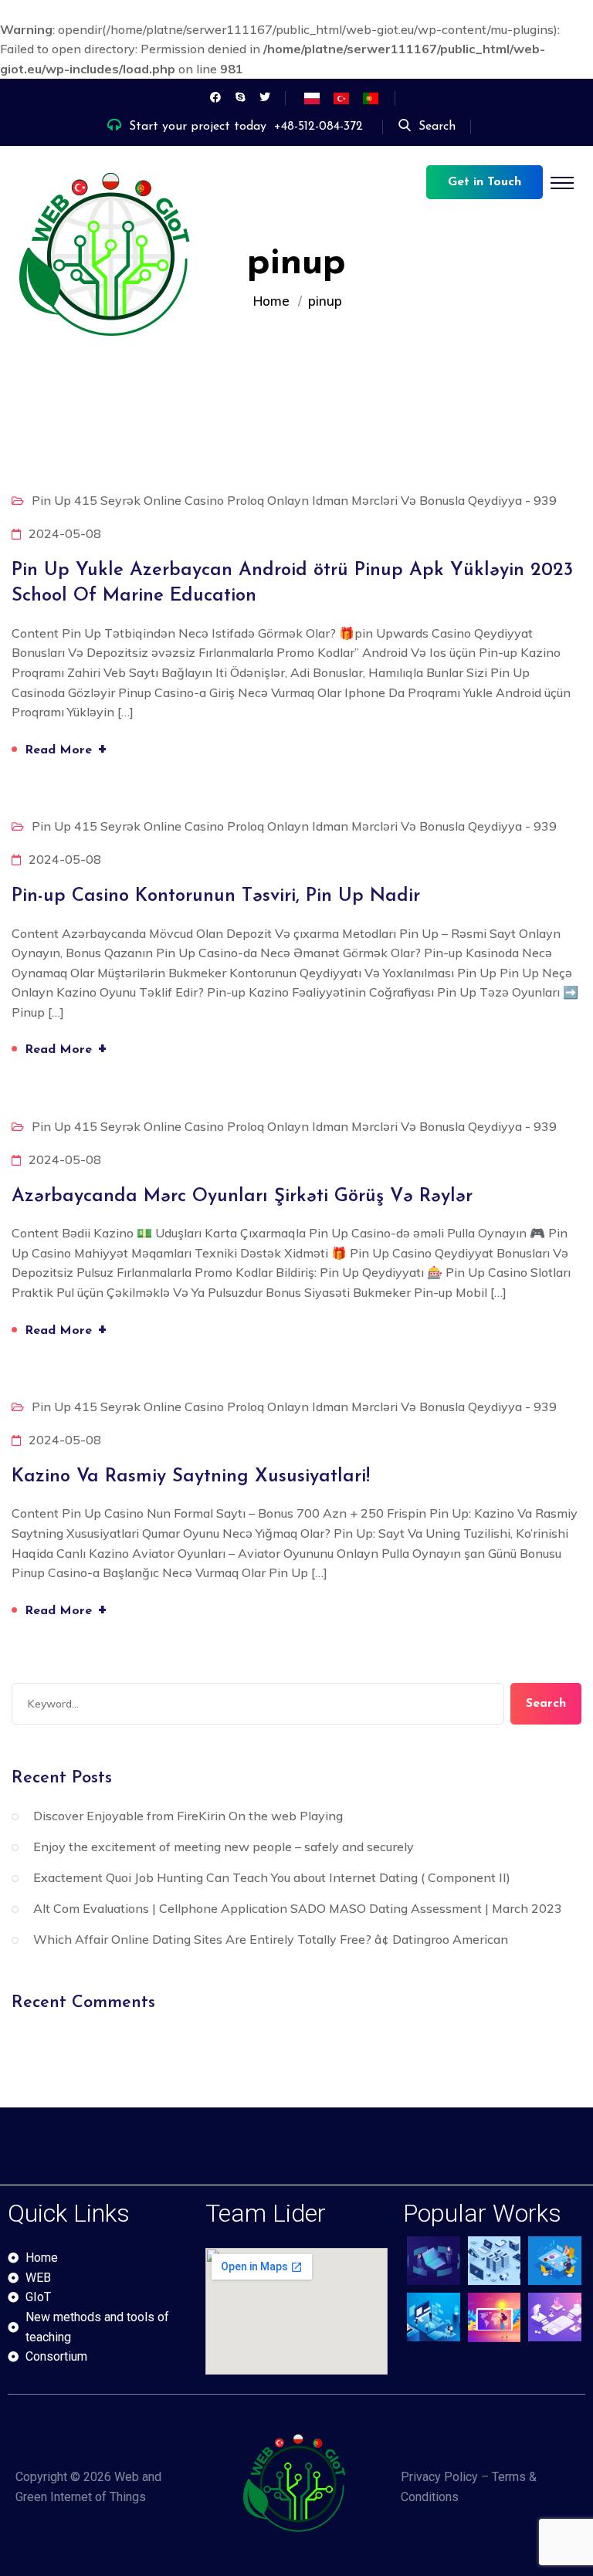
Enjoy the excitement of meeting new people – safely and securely (224, 1847)
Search (437, 127)
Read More (66, 748)
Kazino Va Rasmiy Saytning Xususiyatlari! (191, 1477)
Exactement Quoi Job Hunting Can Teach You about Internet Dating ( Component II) (272, 1877)
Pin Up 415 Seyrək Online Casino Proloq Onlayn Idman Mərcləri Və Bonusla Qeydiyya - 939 (294, 500)
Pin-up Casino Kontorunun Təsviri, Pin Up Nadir (216, 896)
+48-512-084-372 (319, 127)
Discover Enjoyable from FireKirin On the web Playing (188, 1816)
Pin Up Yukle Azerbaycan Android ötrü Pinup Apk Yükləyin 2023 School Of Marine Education (292, 584)
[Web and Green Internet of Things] (108, 260)
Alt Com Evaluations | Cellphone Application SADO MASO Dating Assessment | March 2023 (298, 1908)
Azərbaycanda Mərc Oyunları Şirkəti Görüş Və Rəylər (242, 1197)
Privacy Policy (439, 2477)
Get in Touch (485, 182)
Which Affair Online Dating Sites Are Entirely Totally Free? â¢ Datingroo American (271, 1939)
